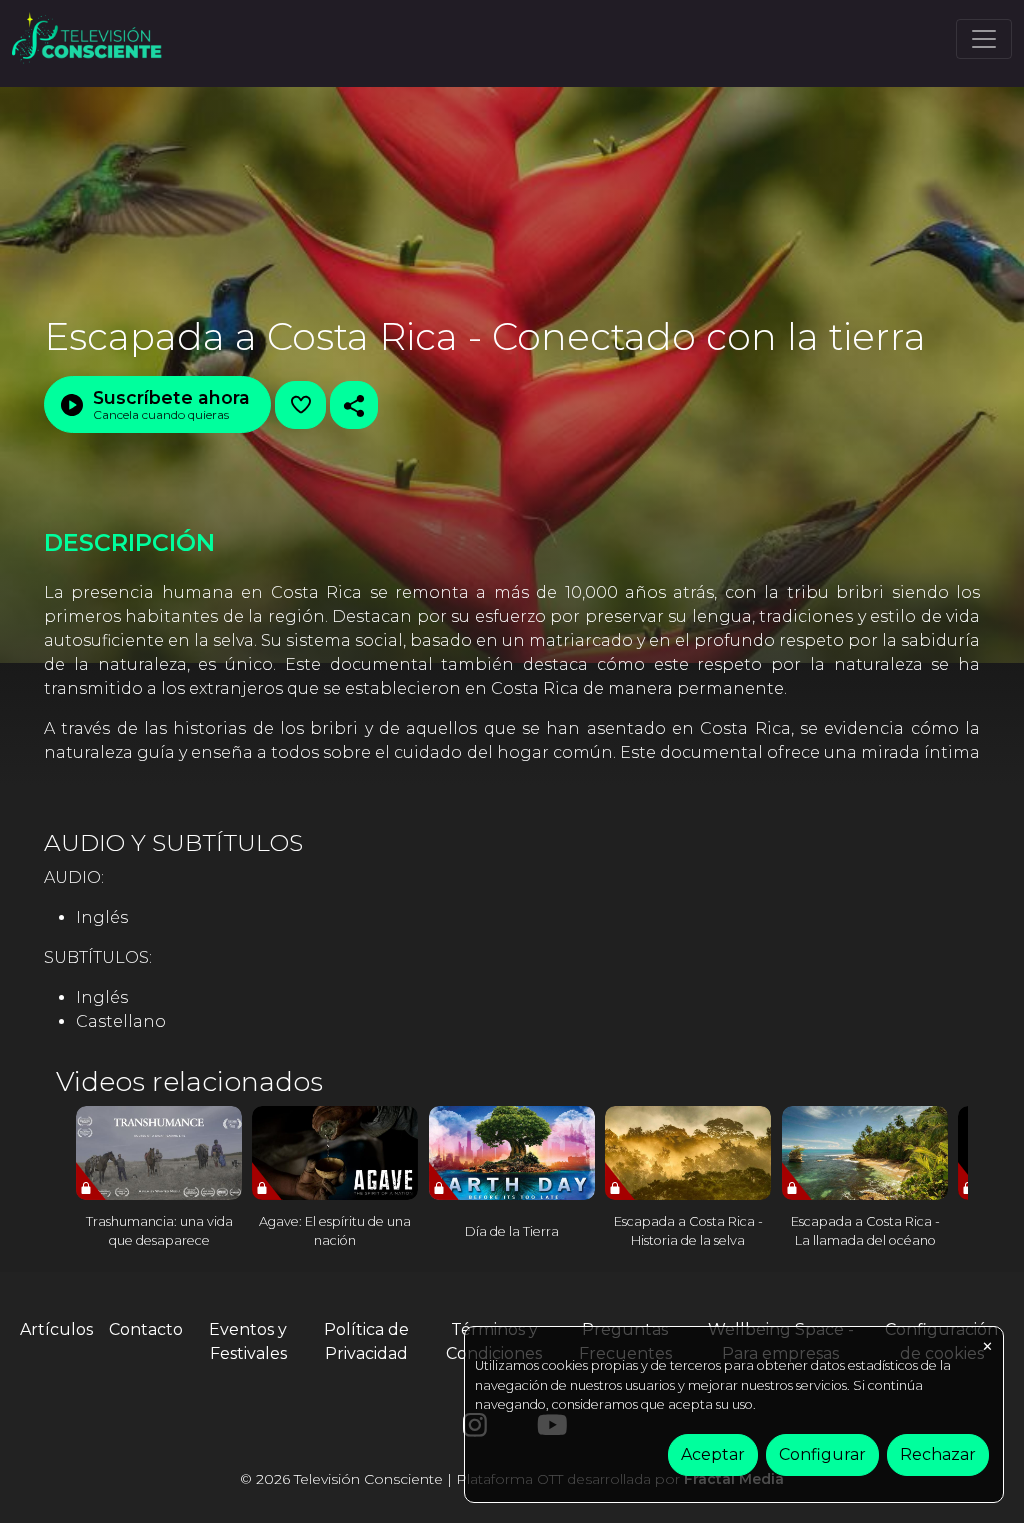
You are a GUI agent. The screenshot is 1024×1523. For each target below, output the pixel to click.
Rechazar (938, 1454)
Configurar (822, 1454)
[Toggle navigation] (984, 39)
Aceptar (713, 1454)
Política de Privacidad (366, 1341)
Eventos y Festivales (248, 1341)
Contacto (146, 1329)
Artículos (56, 1329)
